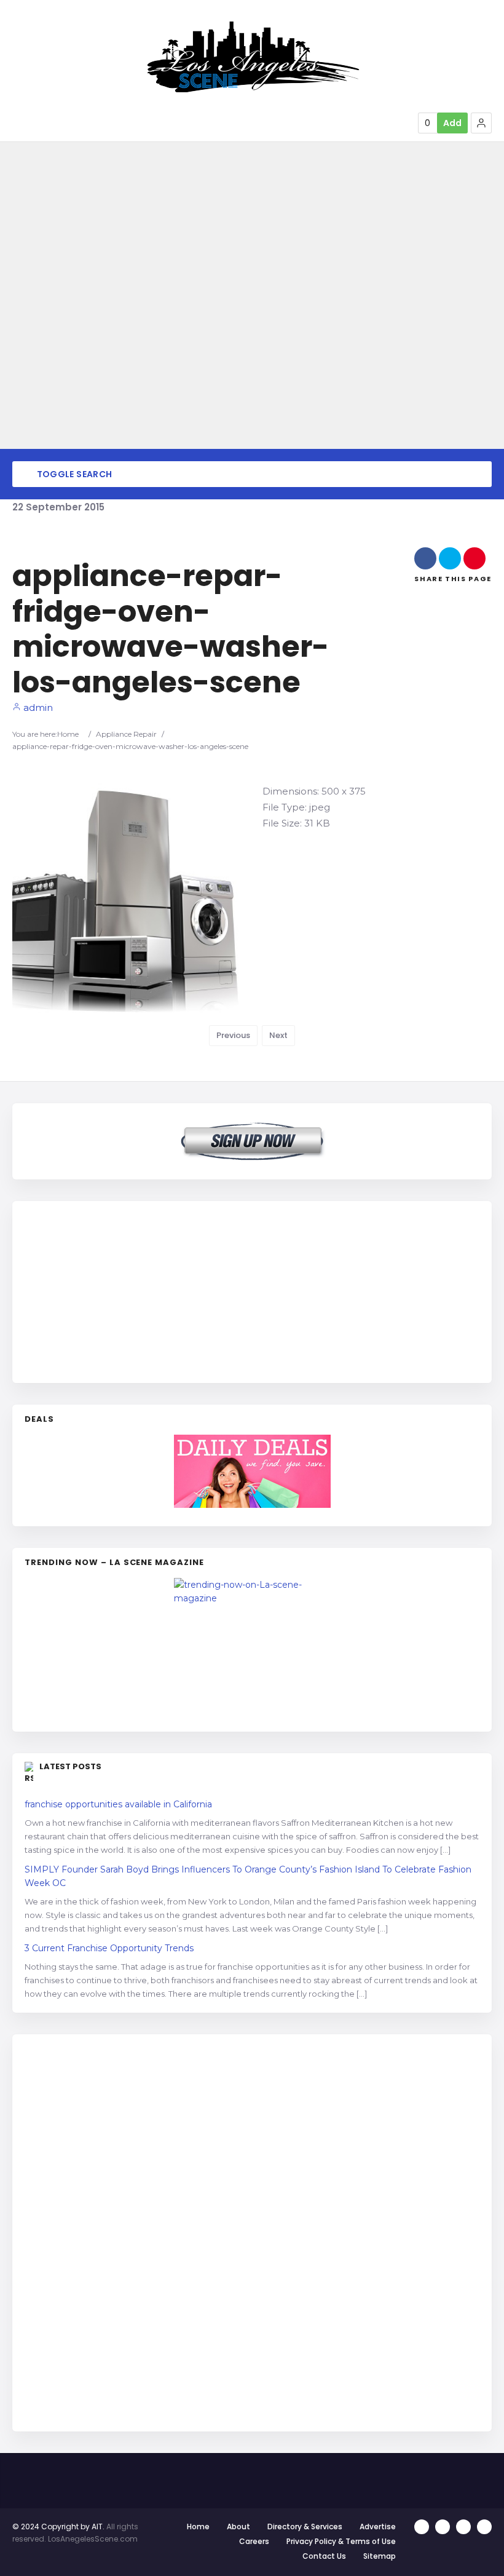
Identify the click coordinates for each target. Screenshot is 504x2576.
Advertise (378, 2526)
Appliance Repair (126, 734)
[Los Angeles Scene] (252, 57)
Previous (233, 1035)
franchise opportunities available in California (118, 1804)
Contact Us (324, 2556)
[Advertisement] (117, 1290)
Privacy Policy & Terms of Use (341, 2541)
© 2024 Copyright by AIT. (58, 2526)
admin (37, 707)
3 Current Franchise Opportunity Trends (109, 1948)
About (238, 2526)
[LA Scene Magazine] (252, 1649)
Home (68, 734)
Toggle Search (73, 474)
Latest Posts (70, 1766)
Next (278, 1035)
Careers (254, 2541)
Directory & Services (305, 2526)
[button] (481, 123)
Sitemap (380, 2556)
